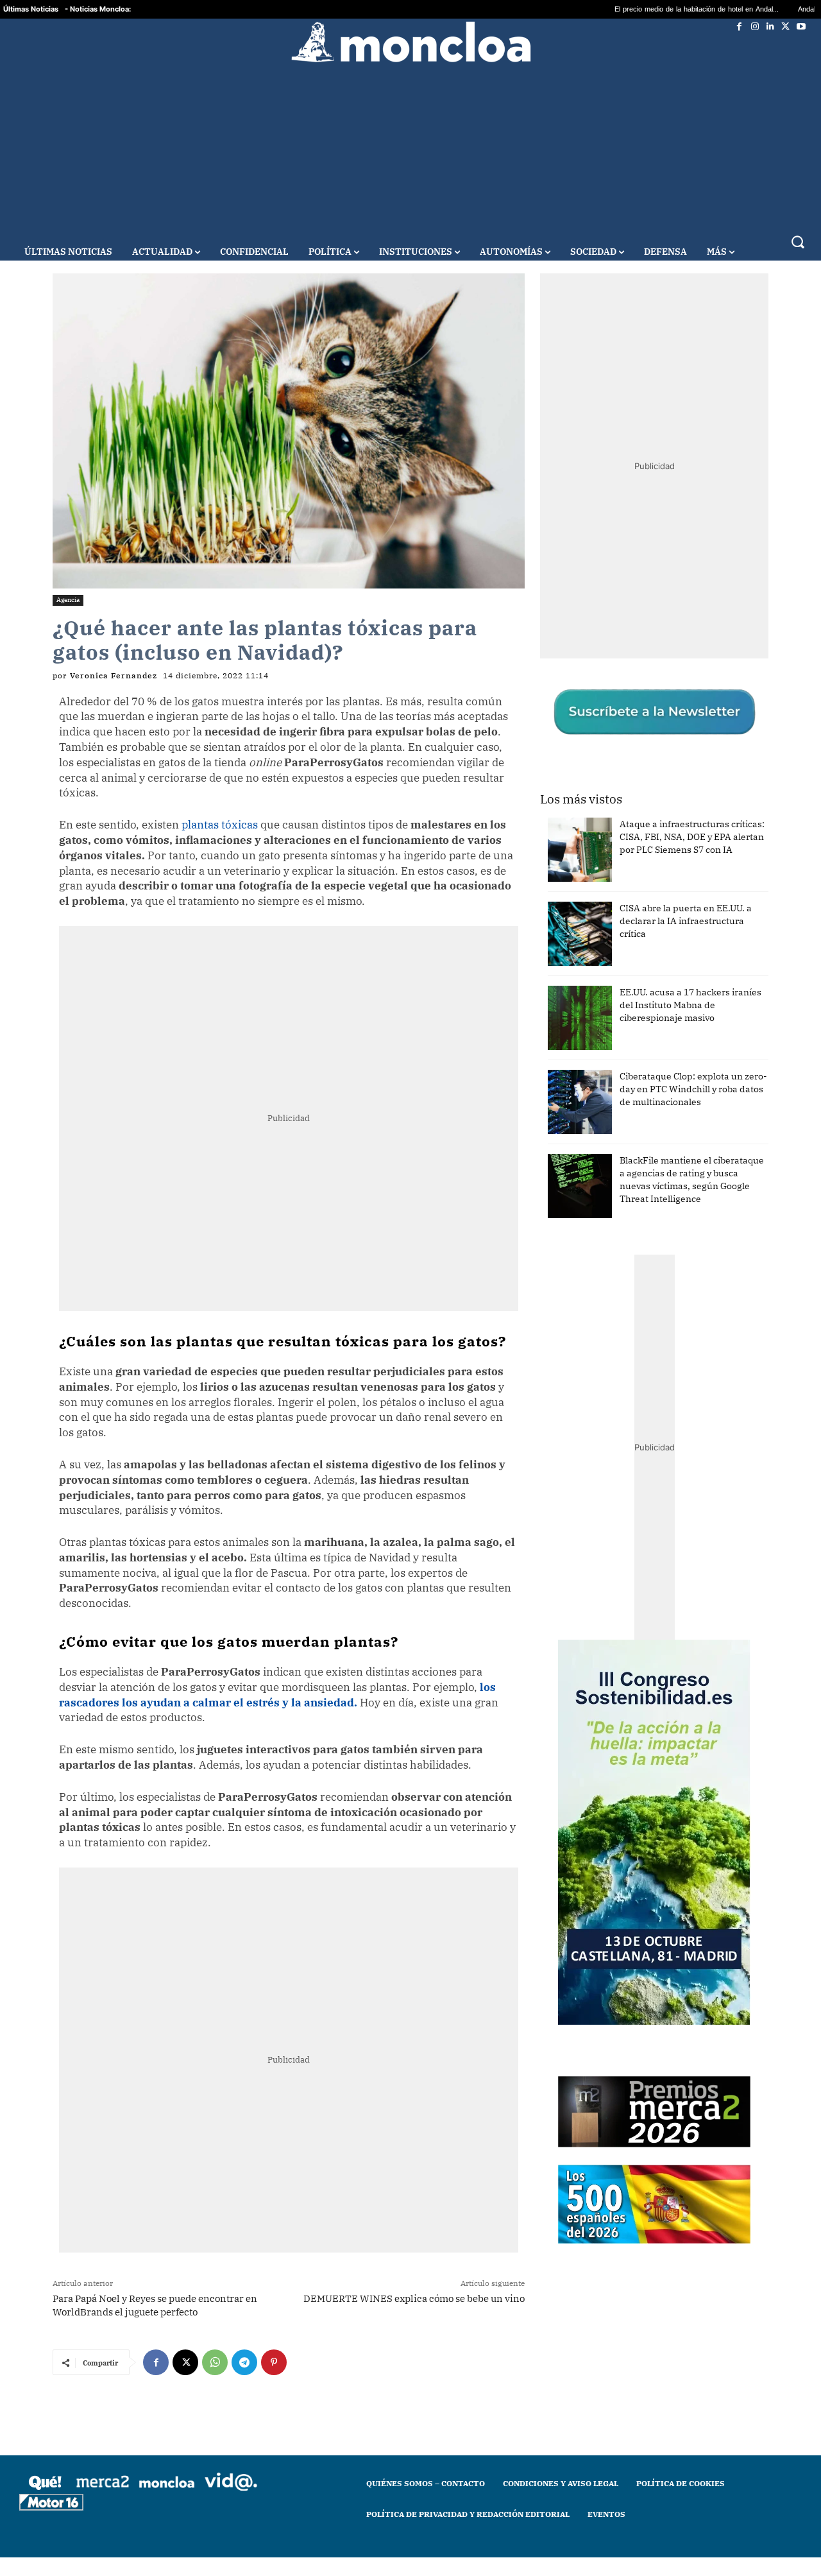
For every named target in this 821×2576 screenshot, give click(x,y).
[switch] (570, 1284)
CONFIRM (322, 1474)
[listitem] (410, 1256)
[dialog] (410, 1288)
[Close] (632, 1082)
